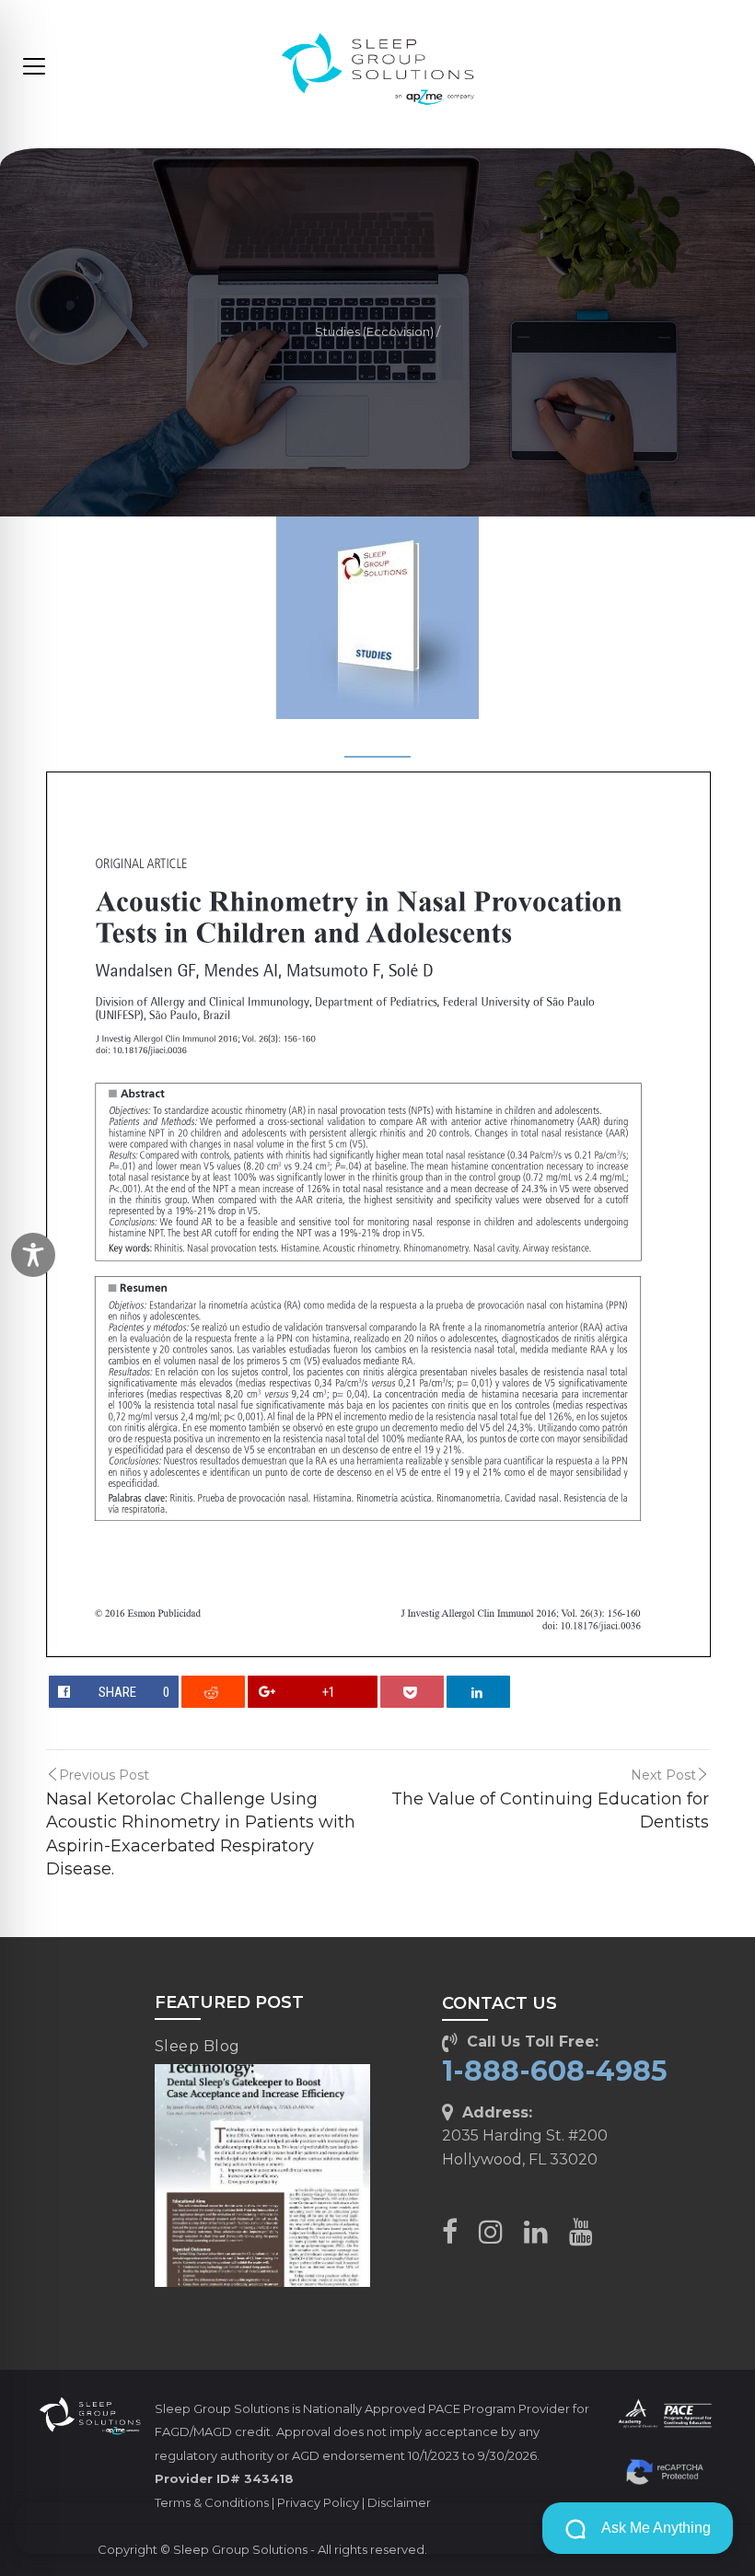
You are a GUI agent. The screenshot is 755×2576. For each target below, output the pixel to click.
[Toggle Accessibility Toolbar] (33, 1255)
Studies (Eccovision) (374, 332)
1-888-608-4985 (555, 2071)
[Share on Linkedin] (479, 1692)
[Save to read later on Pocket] (412, 1692)
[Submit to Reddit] (214, 1692)
